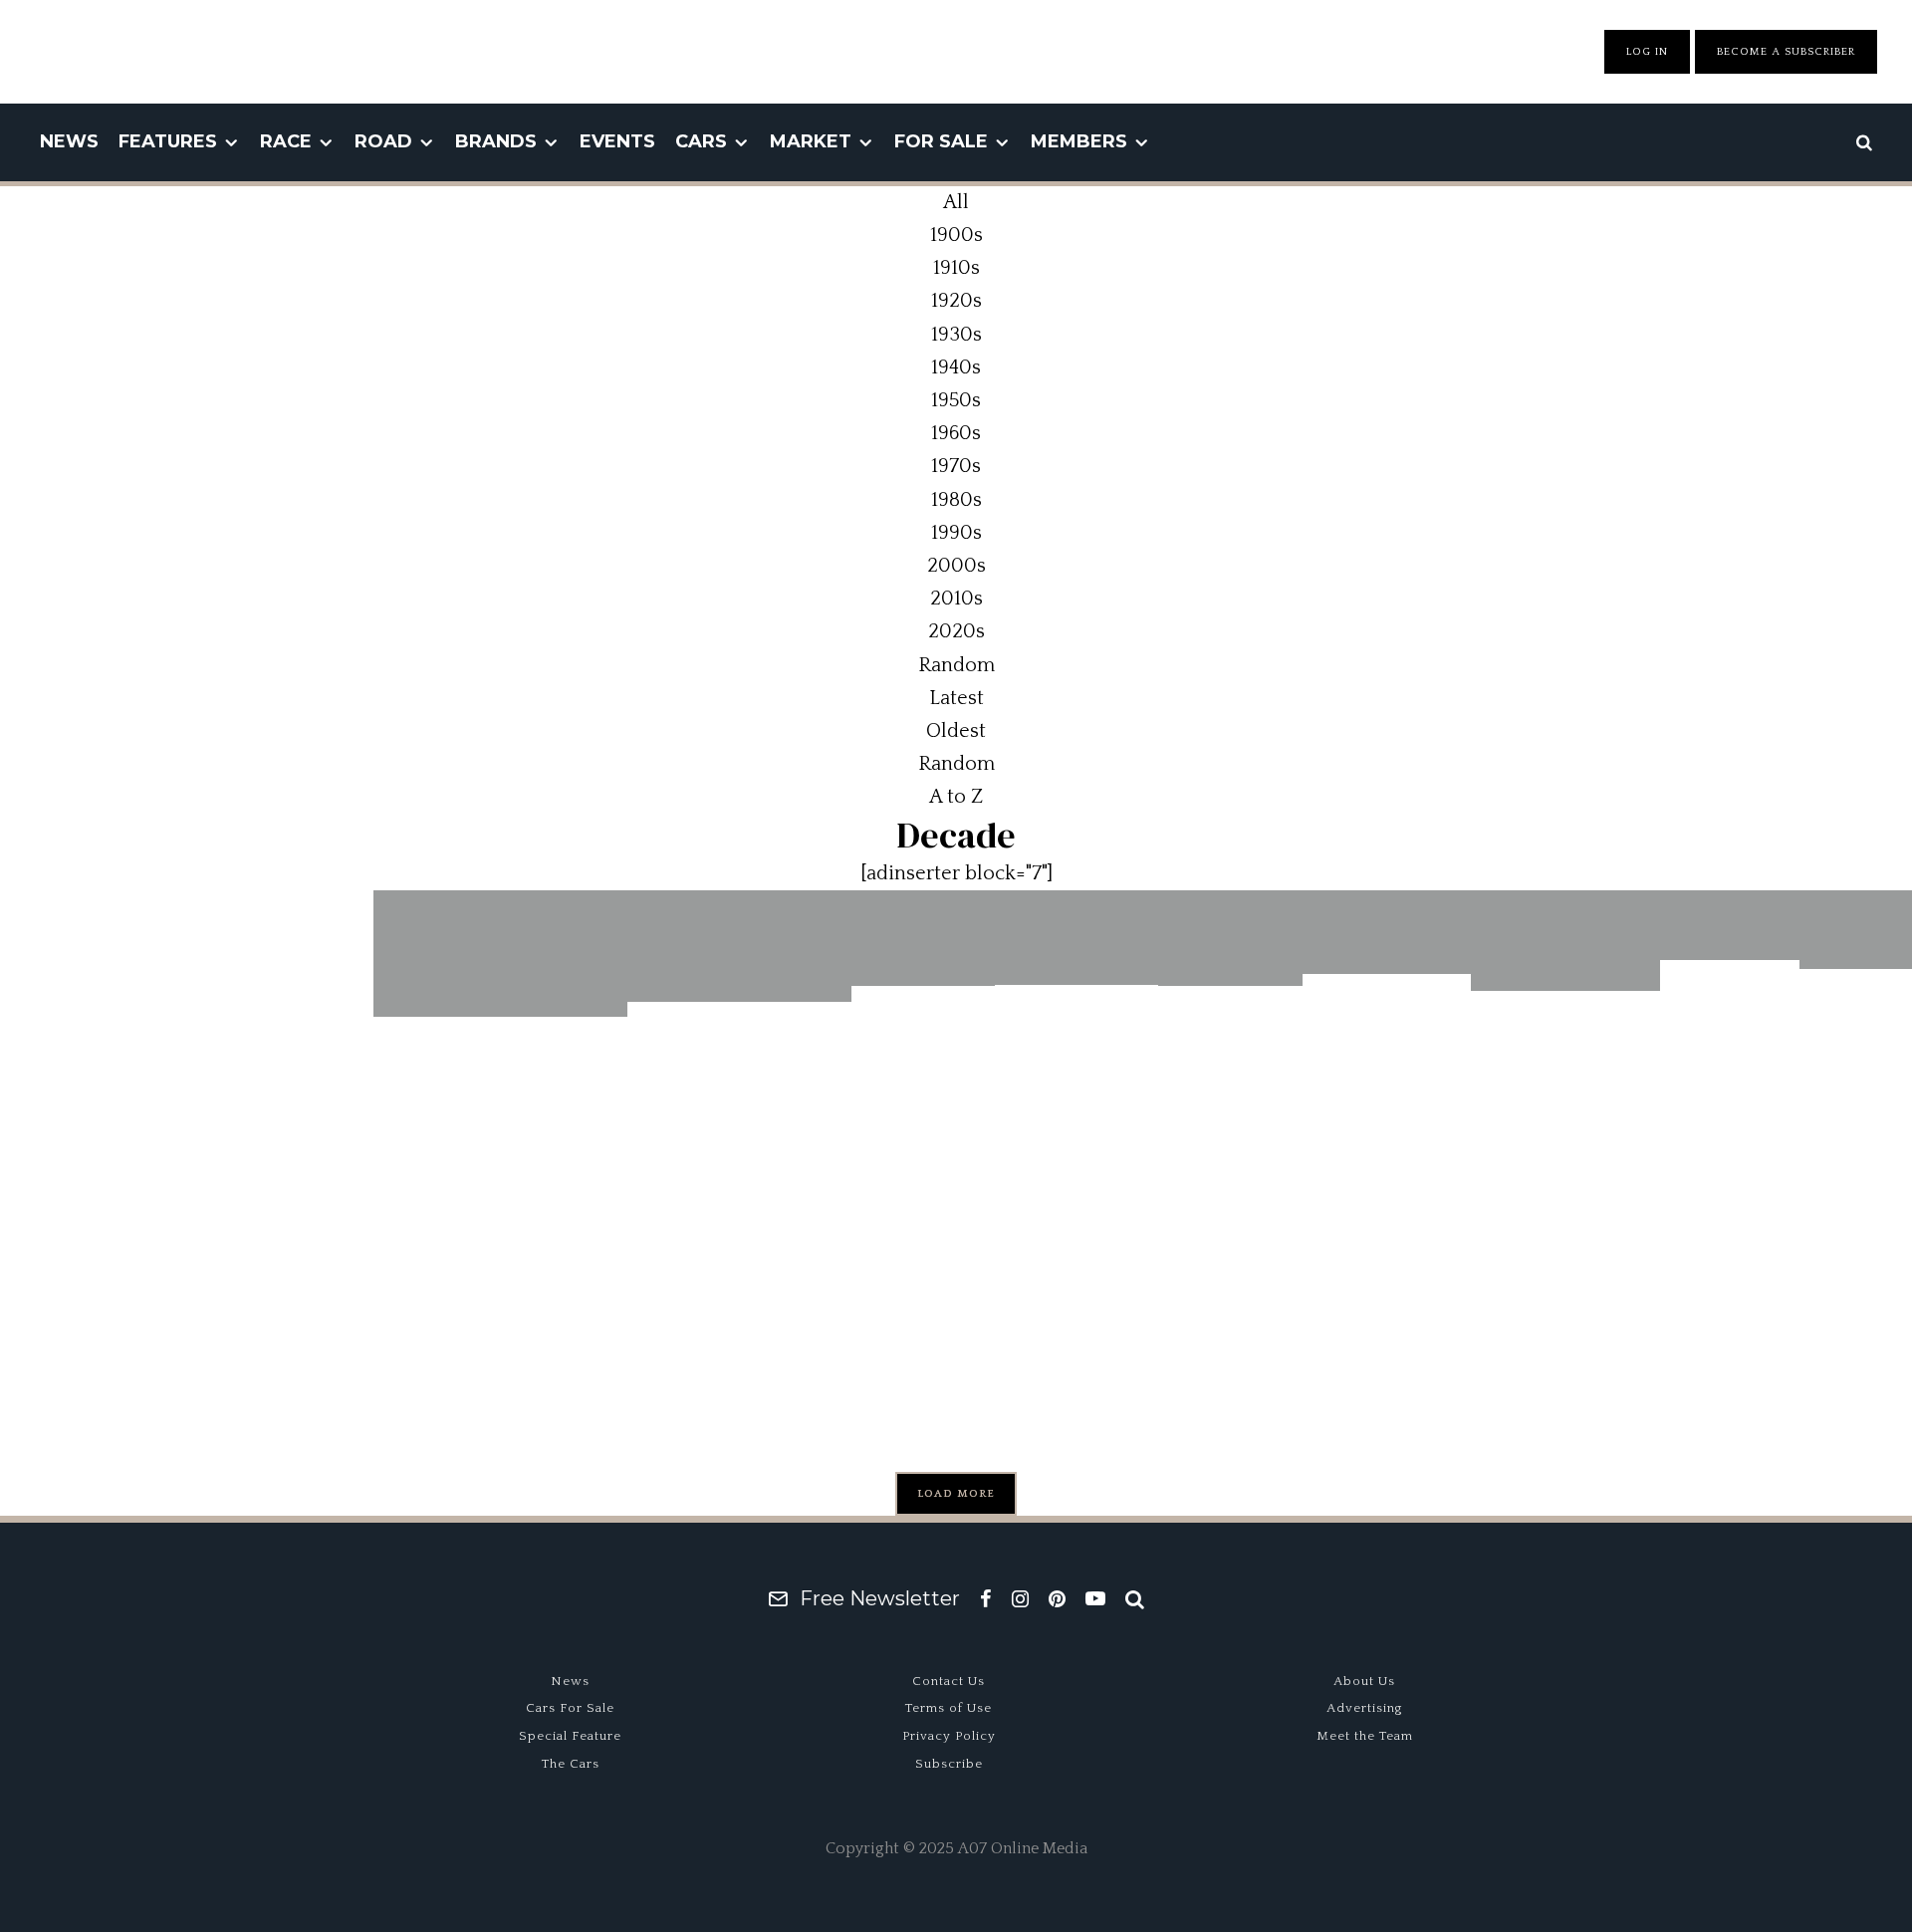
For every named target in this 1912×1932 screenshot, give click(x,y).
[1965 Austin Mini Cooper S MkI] (923, 938)
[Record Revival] (1230, 939)
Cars (701, 141)
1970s (956, 466)
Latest (956, 698)
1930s (956, 335)
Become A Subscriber (1786, 52)
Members (1079, 141)
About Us (1364, 1681)
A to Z (956, 797)
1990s (956, 533)
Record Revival (1230, 1040)
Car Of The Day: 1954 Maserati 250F (1387, 1135)
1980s (956, 500)
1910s (956, 268)
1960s (956, 433)
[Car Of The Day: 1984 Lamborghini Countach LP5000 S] (500, 954)
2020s (956, 631)
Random (956, 764)
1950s (956, 400)
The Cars (571, 1764)
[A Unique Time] (1730, 925)
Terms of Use (949, 1708)
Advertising (1365, 1708)
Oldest (956, 731)
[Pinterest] (1057, 1598)
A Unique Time (1730, 1041)
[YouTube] (1095, 1598)
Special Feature (570, 1736)
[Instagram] (1020, 1598)
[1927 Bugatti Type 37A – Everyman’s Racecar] (739, 947)
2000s (956, 566)
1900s (956, 235)
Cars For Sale (570, 1708)
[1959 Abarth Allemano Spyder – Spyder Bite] (1565, 941)
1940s (956, 367)
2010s (956, 599)
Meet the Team (1365, 1736)
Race (286, 141)
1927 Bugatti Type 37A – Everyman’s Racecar (739, 1136)
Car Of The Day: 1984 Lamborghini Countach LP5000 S (500, 1151)
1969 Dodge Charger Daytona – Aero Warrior (1076, 1146)
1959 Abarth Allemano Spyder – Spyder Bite (1565, 1152)
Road (383, 141)
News (69, 141)
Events (617, 141)
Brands (496, 141)
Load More (956, 1494)
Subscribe (949, 1764)
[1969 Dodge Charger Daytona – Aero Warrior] (1076, 938)
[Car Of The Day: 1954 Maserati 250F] (1387, 933)
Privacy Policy (949, 1736)
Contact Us (949, 1681)
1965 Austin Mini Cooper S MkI (923, 1120)
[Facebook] (986, 1598)
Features (168, 141)
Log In (1647, 52)
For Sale (941, 141)
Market (811, 141)
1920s (956, 301)
